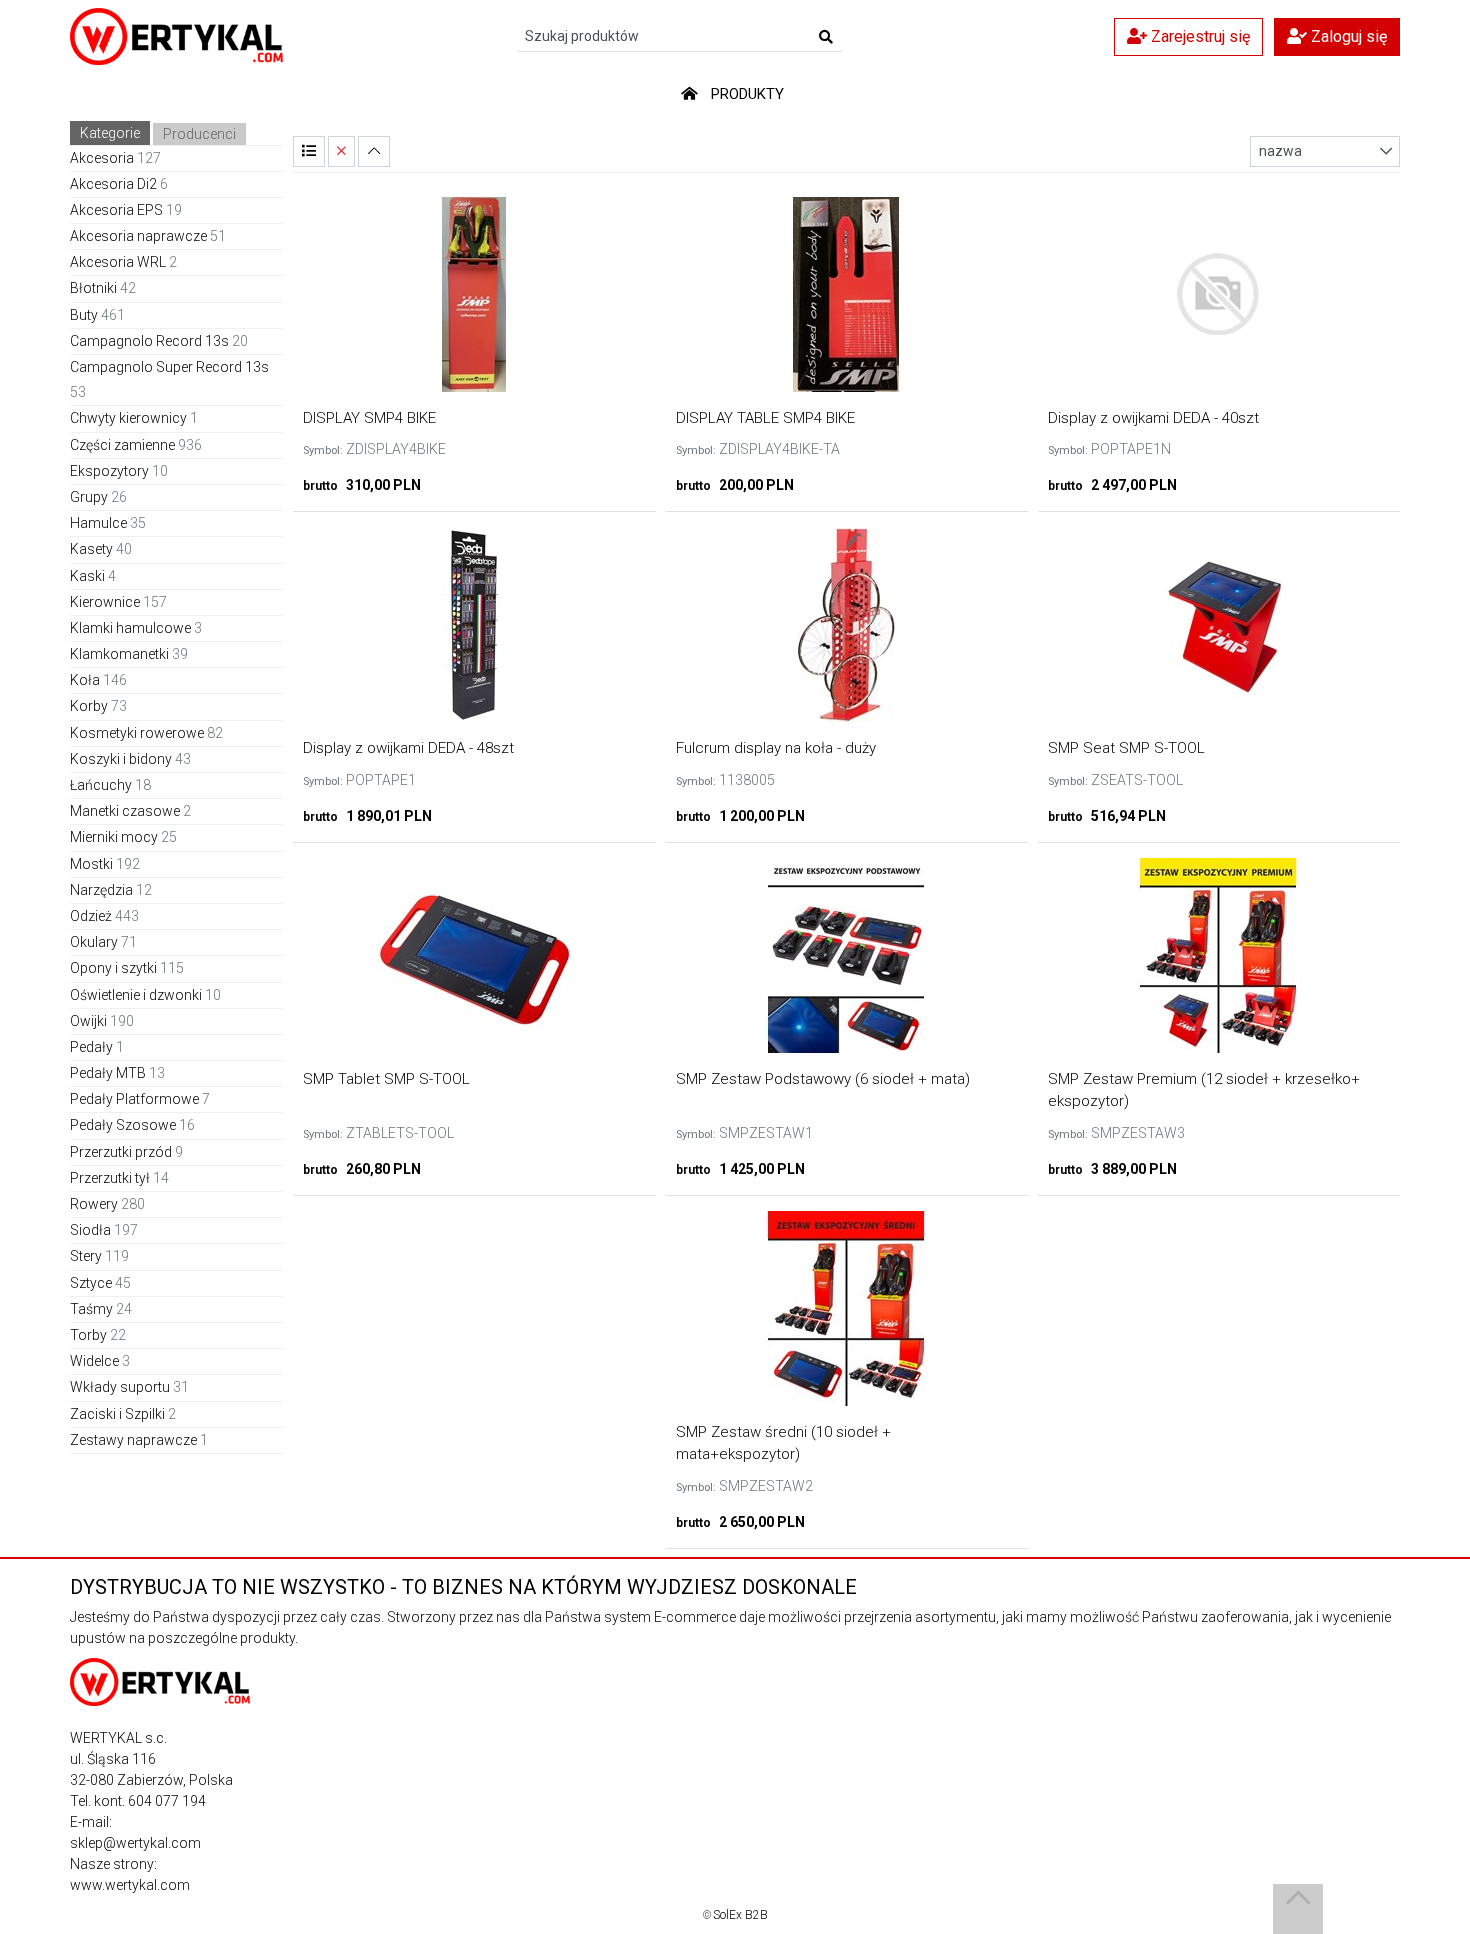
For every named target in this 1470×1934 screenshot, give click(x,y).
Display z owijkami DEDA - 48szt (408, 748)
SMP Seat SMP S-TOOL (1126, 748)
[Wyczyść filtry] (341, 151)
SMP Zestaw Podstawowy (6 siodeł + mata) (823, 1079)
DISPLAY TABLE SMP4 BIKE (765, 418)
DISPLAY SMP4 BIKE (369, 418)
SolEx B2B (740, 1915)
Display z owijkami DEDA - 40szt (1153, 418)
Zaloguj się (1347, 36)
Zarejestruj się (1198, 36)
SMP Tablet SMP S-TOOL (386, 1079)
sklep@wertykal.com (135, 1843)
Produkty (747, 94)
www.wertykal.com (130, 1885)
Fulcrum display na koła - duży (776, 748)
